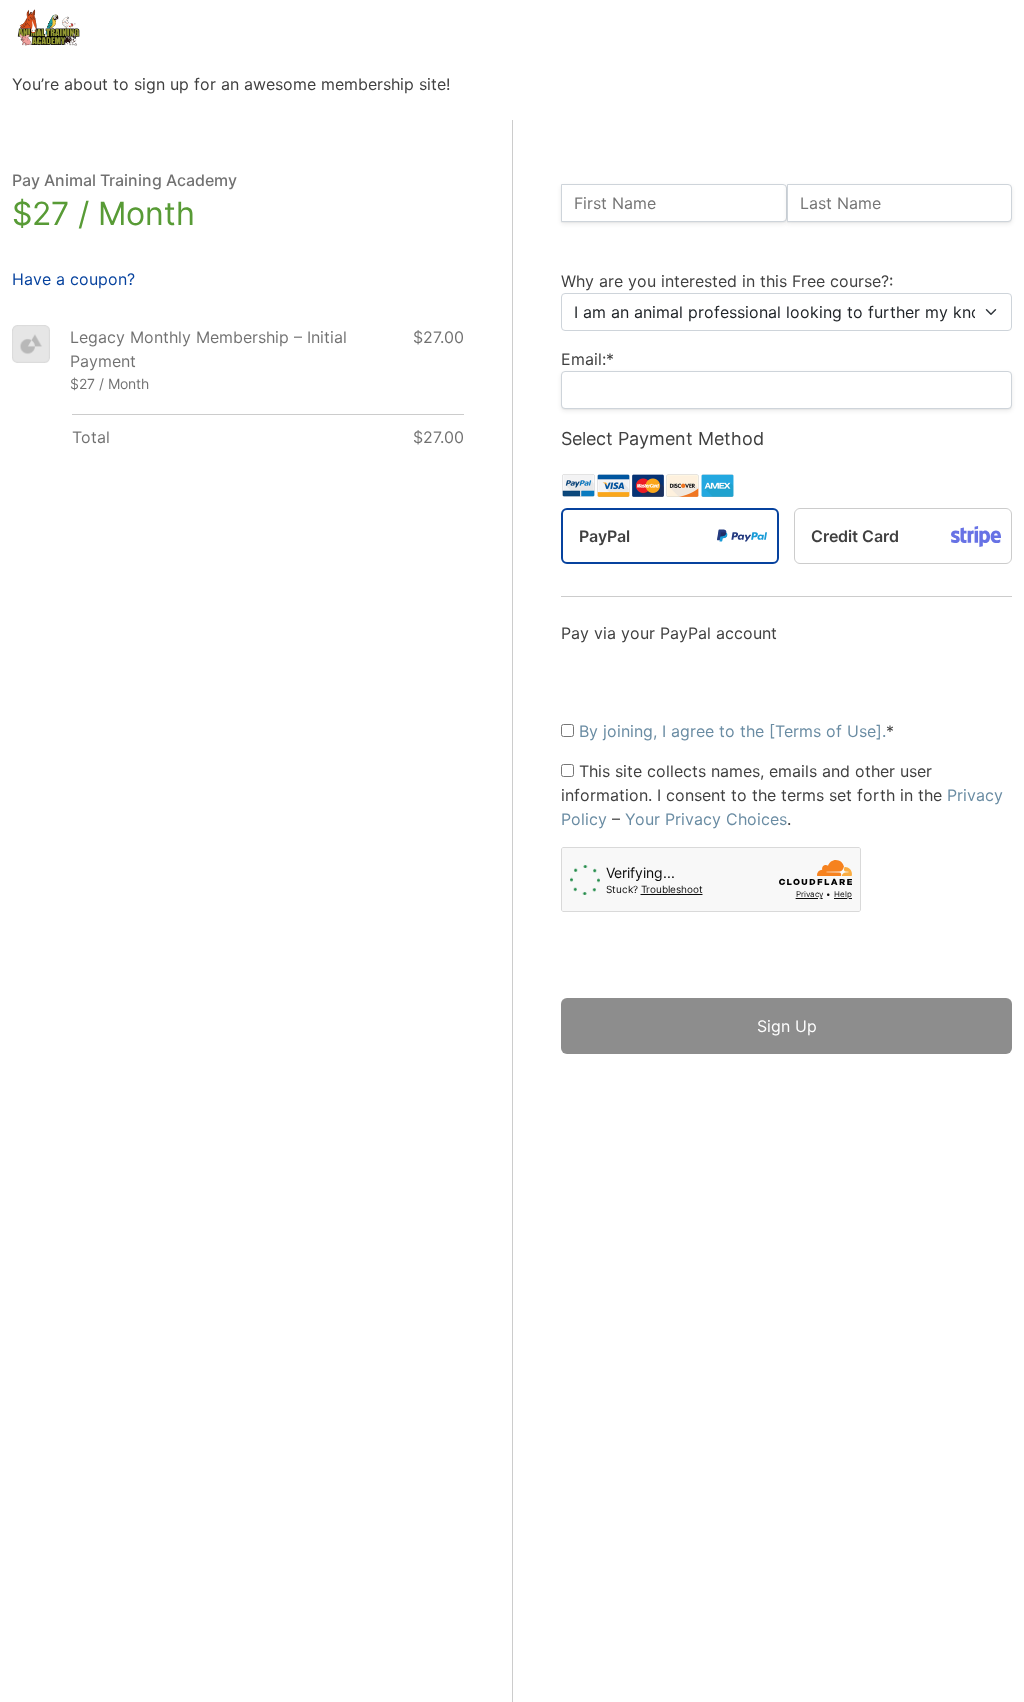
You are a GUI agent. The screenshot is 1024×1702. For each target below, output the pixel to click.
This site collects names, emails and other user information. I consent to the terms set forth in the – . (782, 795)
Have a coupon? (73, 279)
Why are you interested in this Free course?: (727, 281)
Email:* (587, 359)
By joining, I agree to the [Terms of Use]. (732, 731)
